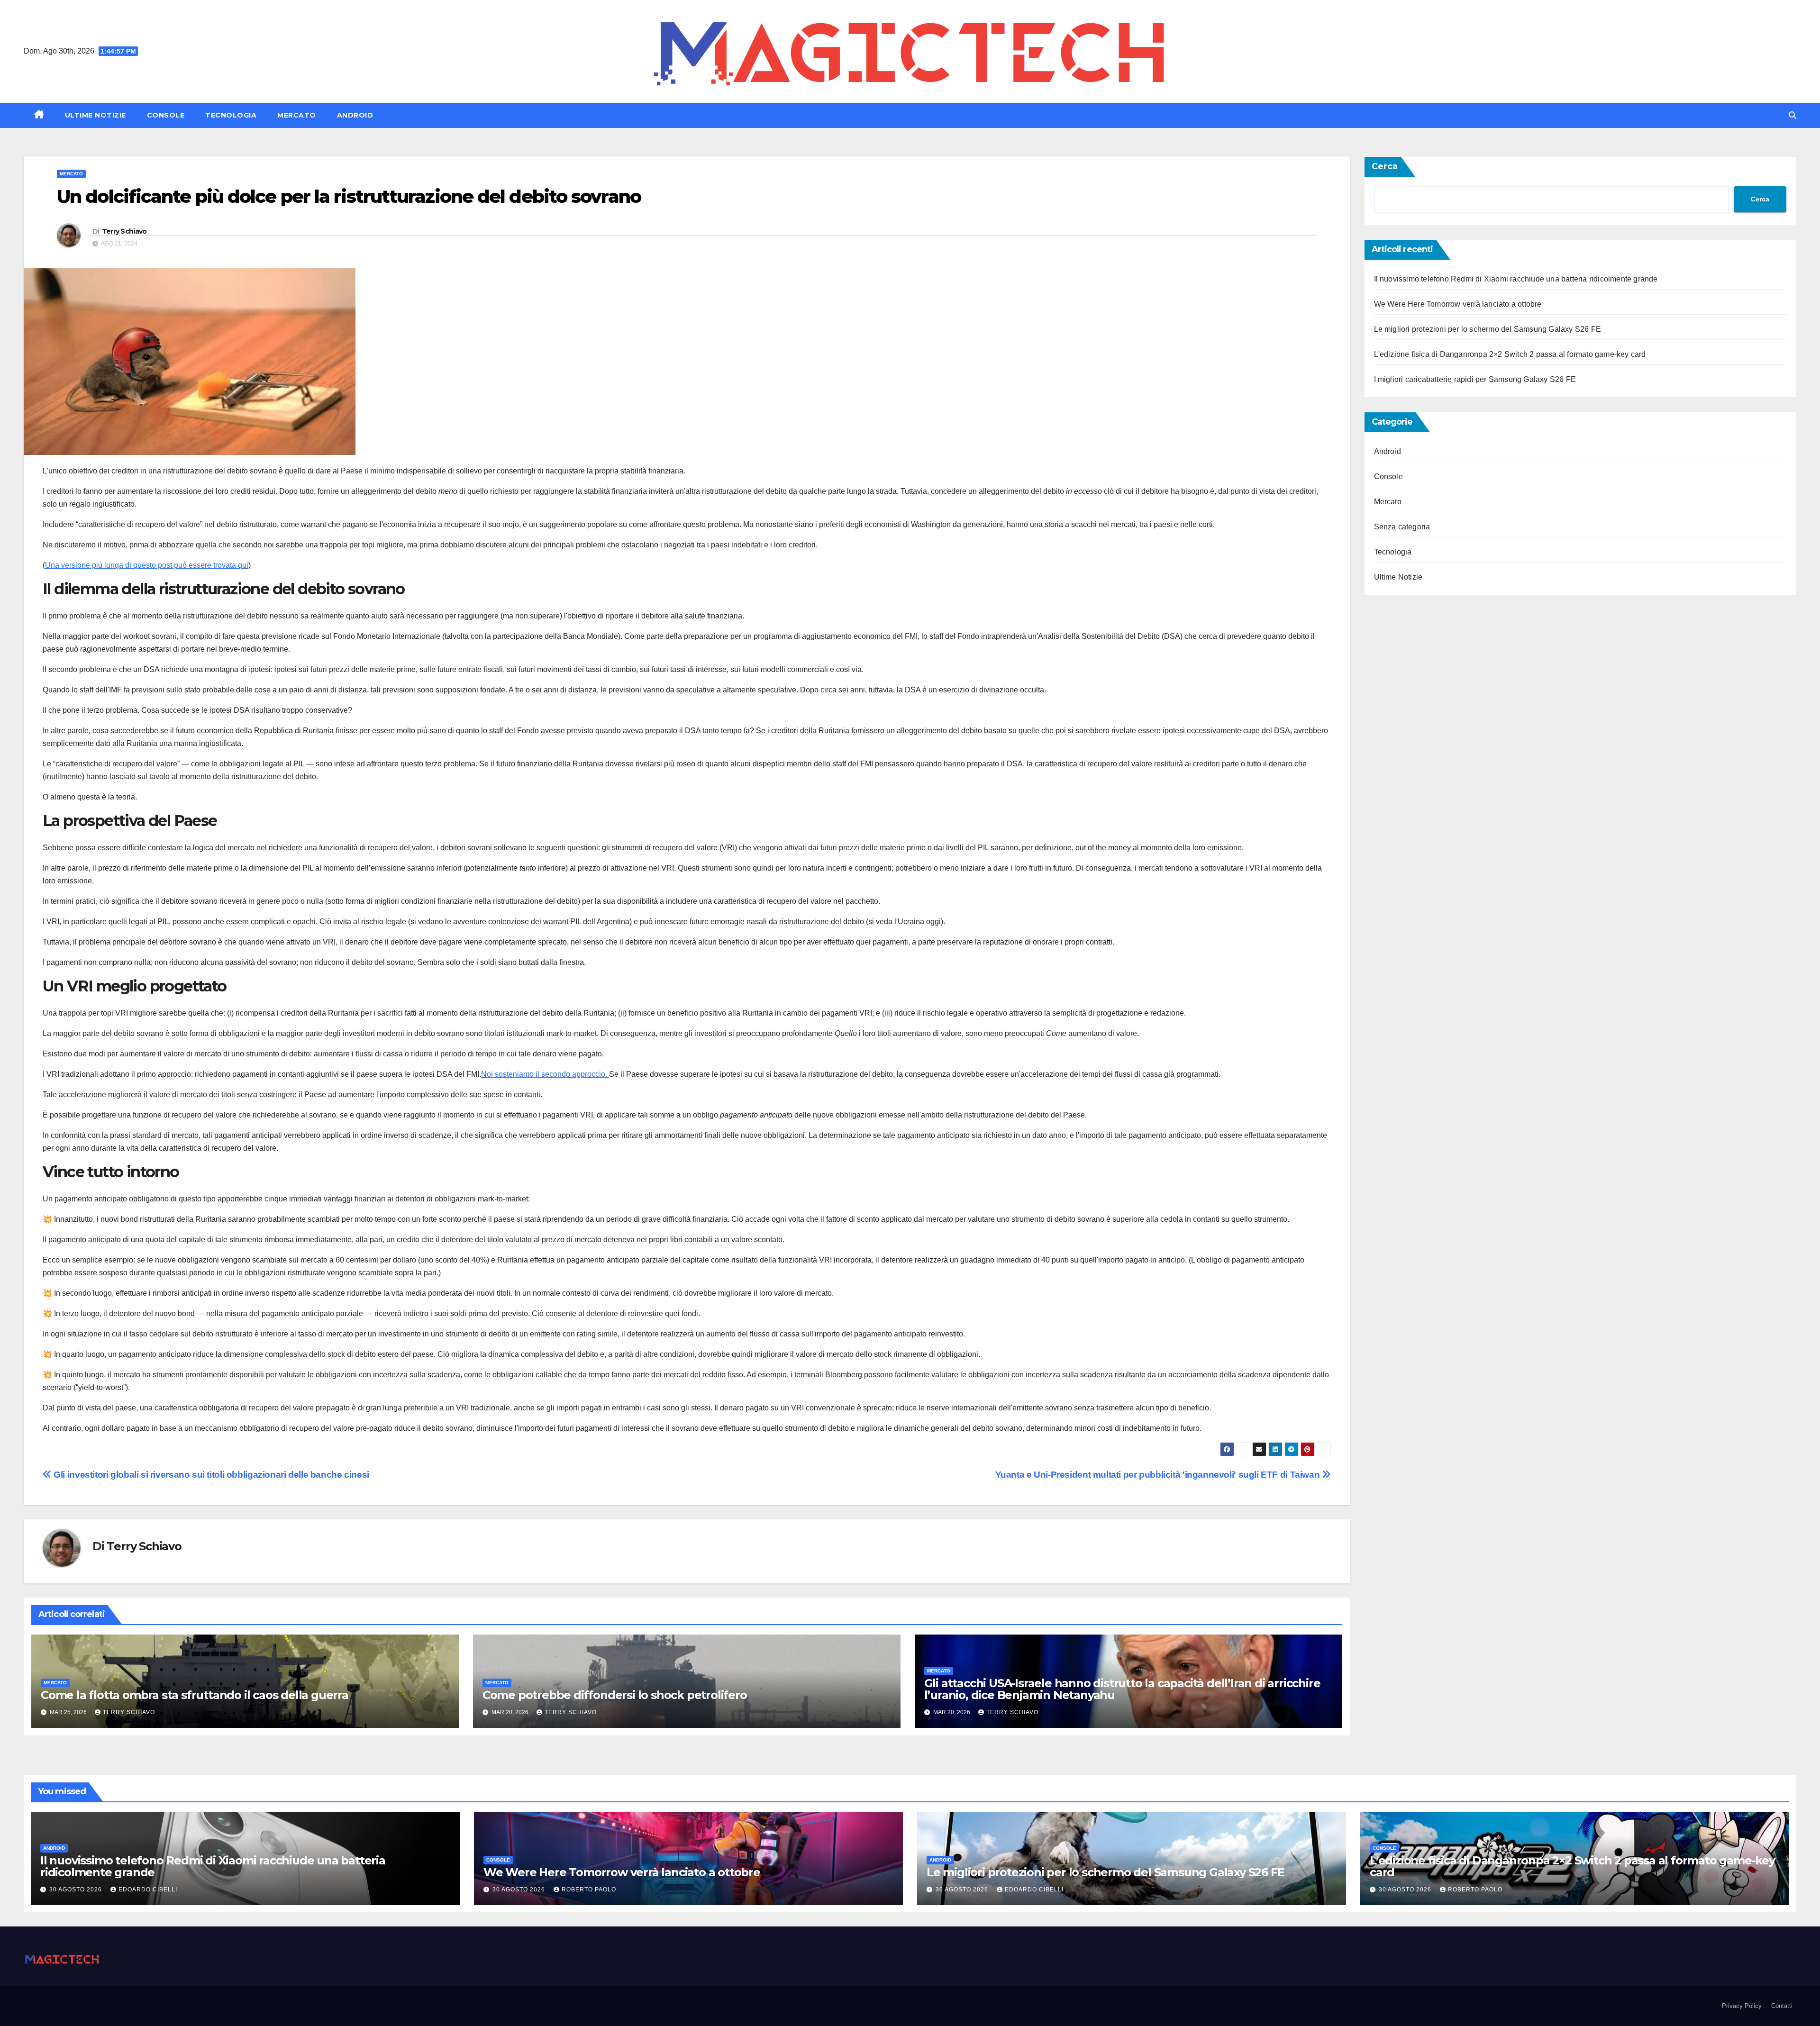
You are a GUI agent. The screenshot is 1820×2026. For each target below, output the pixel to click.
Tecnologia (231, 115)
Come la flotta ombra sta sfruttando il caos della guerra (195, 1695)
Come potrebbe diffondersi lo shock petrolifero (615, 1695)
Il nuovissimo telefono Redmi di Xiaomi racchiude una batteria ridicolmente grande (1516, 279)
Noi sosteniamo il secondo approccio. (545, 1074)
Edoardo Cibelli (148, 1890)
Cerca (1385, 166)
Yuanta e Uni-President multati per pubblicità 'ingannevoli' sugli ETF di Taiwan (1159, 1475)
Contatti (1782, 2006)
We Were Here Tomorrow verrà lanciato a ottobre (1458, 304)
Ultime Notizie (96, 115)
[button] (1793, 115)
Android (355, 115)
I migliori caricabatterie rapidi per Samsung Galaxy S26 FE (1475, 379)
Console (166, 115)
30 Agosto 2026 (77, 1890)
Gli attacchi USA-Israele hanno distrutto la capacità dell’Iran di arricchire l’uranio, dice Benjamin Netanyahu (1122, 1689)
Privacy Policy (1742, 2006)
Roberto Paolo (589, 1890)
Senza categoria (1402, 527)
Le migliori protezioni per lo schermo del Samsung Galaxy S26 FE (1488, 329)
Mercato (297, 115)
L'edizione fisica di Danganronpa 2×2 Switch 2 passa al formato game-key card (1510, 354)
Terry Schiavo (124, 231)
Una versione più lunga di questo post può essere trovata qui (147, 565)
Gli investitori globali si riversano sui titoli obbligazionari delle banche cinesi (210, 1475)
